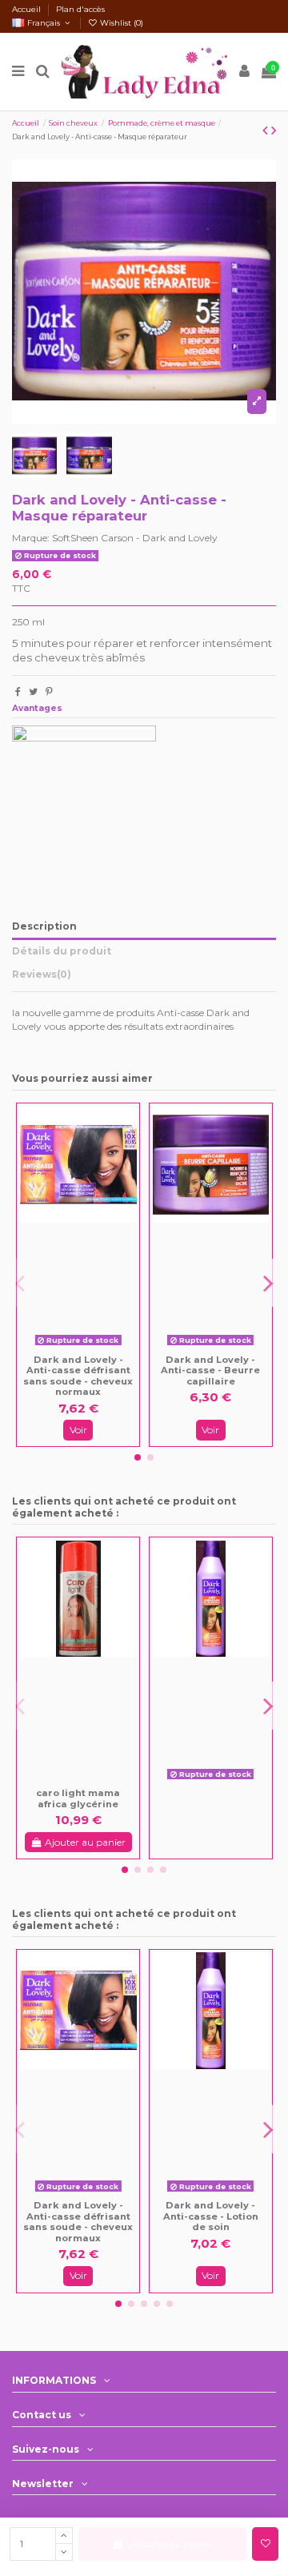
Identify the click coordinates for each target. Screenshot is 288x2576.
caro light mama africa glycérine (78, 1798)
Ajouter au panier (172, 2544)
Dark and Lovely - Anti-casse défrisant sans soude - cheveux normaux (78, 1376)
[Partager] (18, 691)
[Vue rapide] (90, 1347)
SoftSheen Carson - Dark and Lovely (135, 538)
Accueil (28, 9)
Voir (78, 1430)
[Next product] (274, 131)
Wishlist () (120, 23)
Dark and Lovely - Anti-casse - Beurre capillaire (210, 1370)
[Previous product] (267, 131)
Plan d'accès (80, 9)
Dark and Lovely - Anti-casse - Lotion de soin (211, 2216)
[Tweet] (33, 691)
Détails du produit (62, 951)
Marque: (31, 538)
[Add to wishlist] (265, 2544)
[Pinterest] (49, 691)
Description (44, 926)
